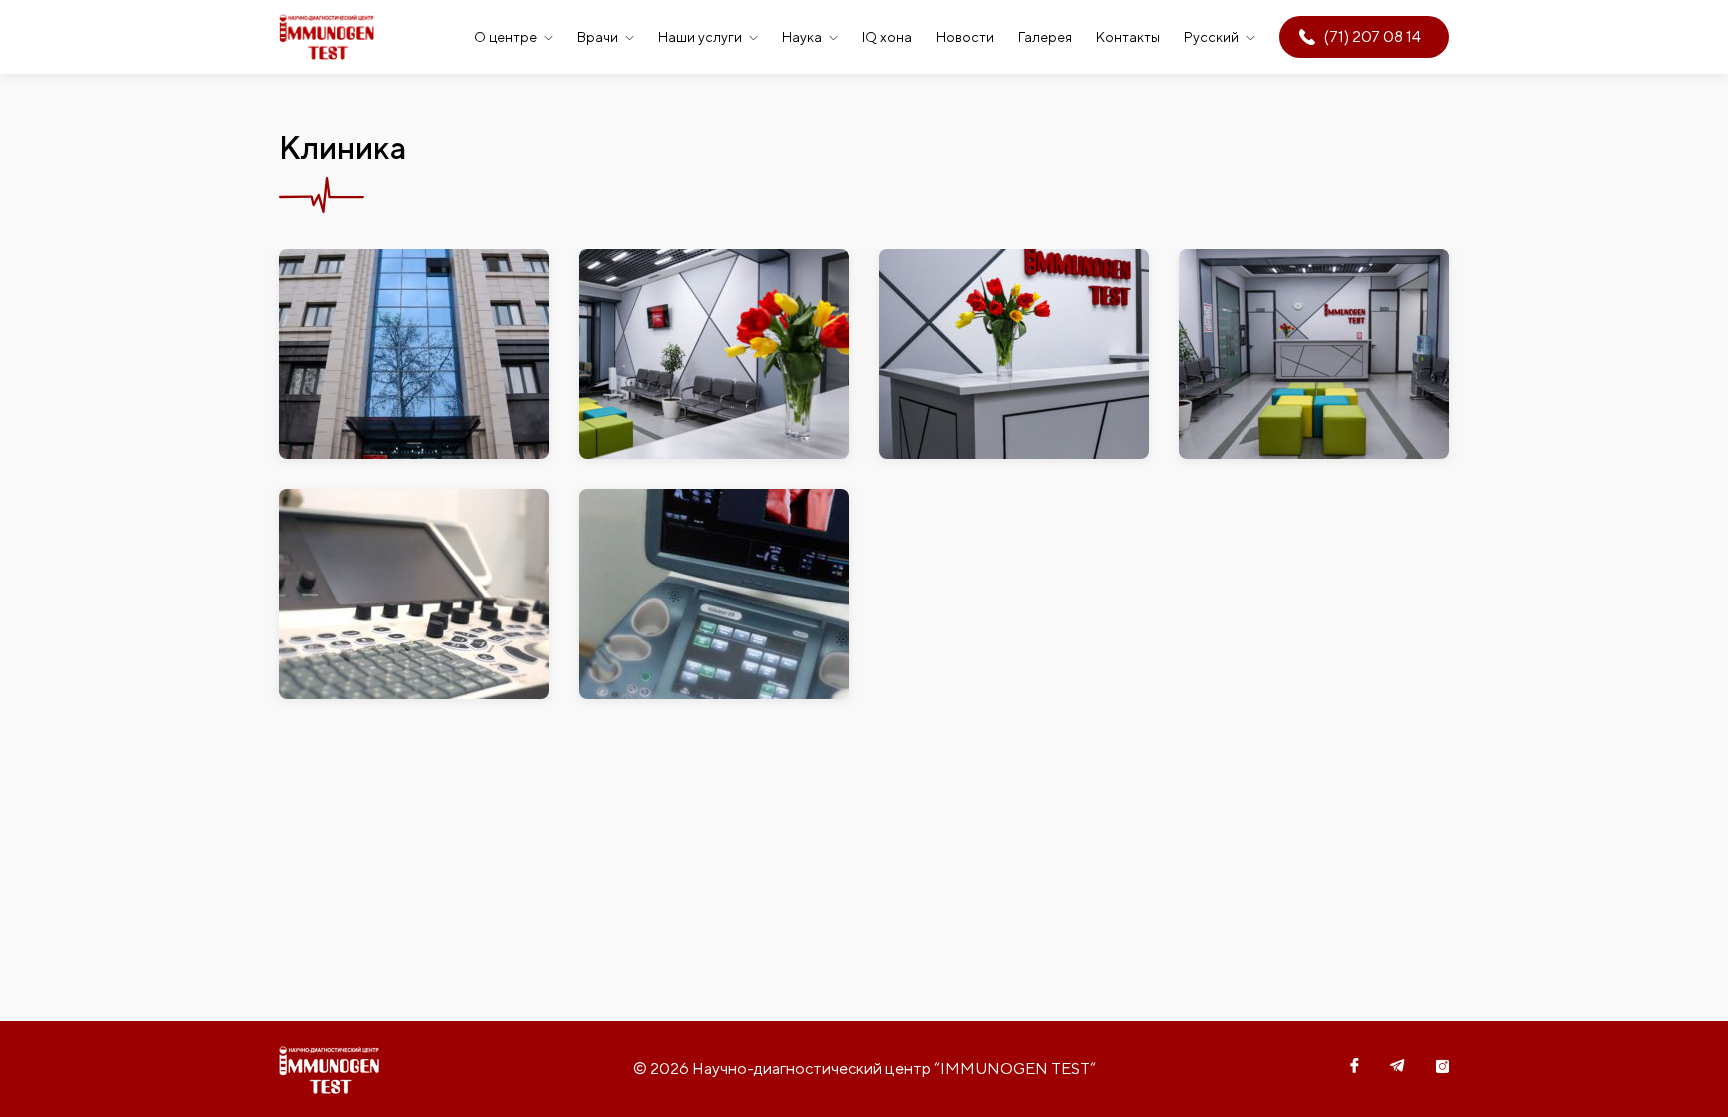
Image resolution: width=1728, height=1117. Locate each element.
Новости (965, 37)
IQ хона (887, 37)
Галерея (1045, 37)
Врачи (597, 37)
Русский (1211, 37)
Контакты (1128, 37)
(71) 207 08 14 (1372, 36)
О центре (505, 37)
